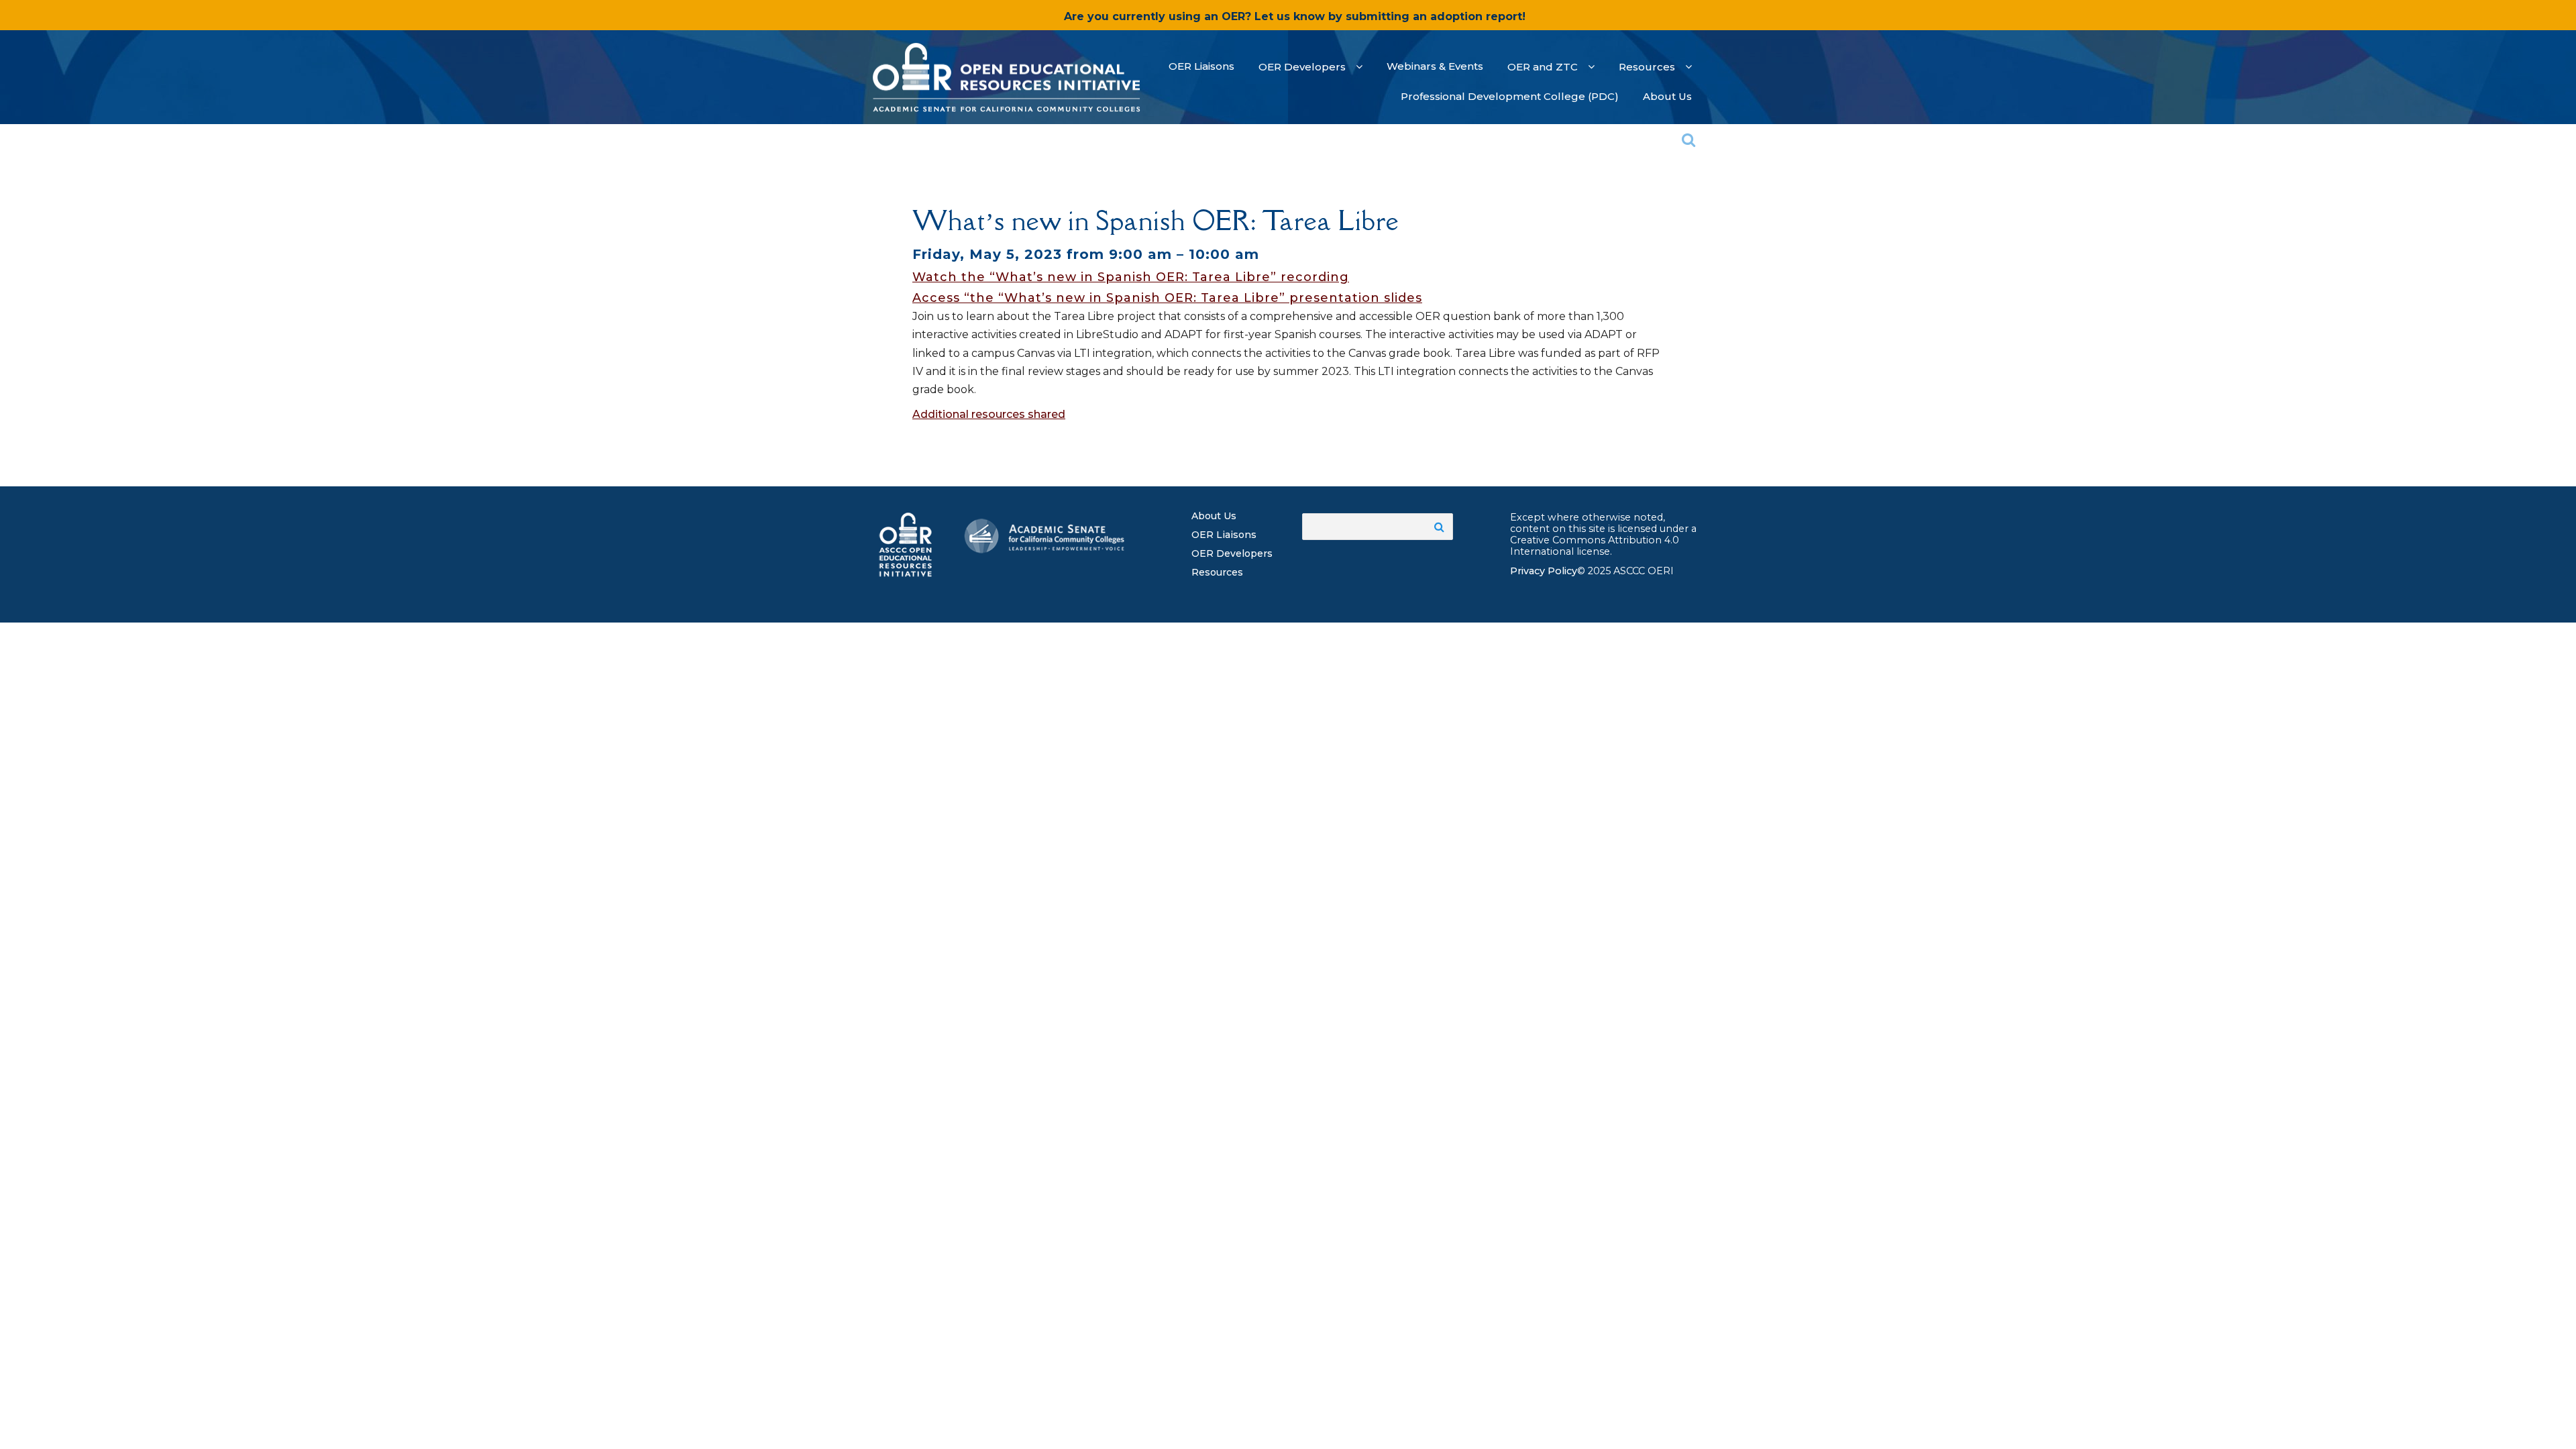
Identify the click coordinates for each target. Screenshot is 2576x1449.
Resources (1217, 572)
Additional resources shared (989, 414)
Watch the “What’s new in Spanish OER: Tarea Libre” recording (1131, 277)
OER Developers (1232, 553)
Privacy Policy (1544, 571)
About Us (1214, 516)
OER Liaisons (1224, 535)
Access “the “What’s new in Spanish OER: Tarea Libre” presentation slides (1167, 298)
